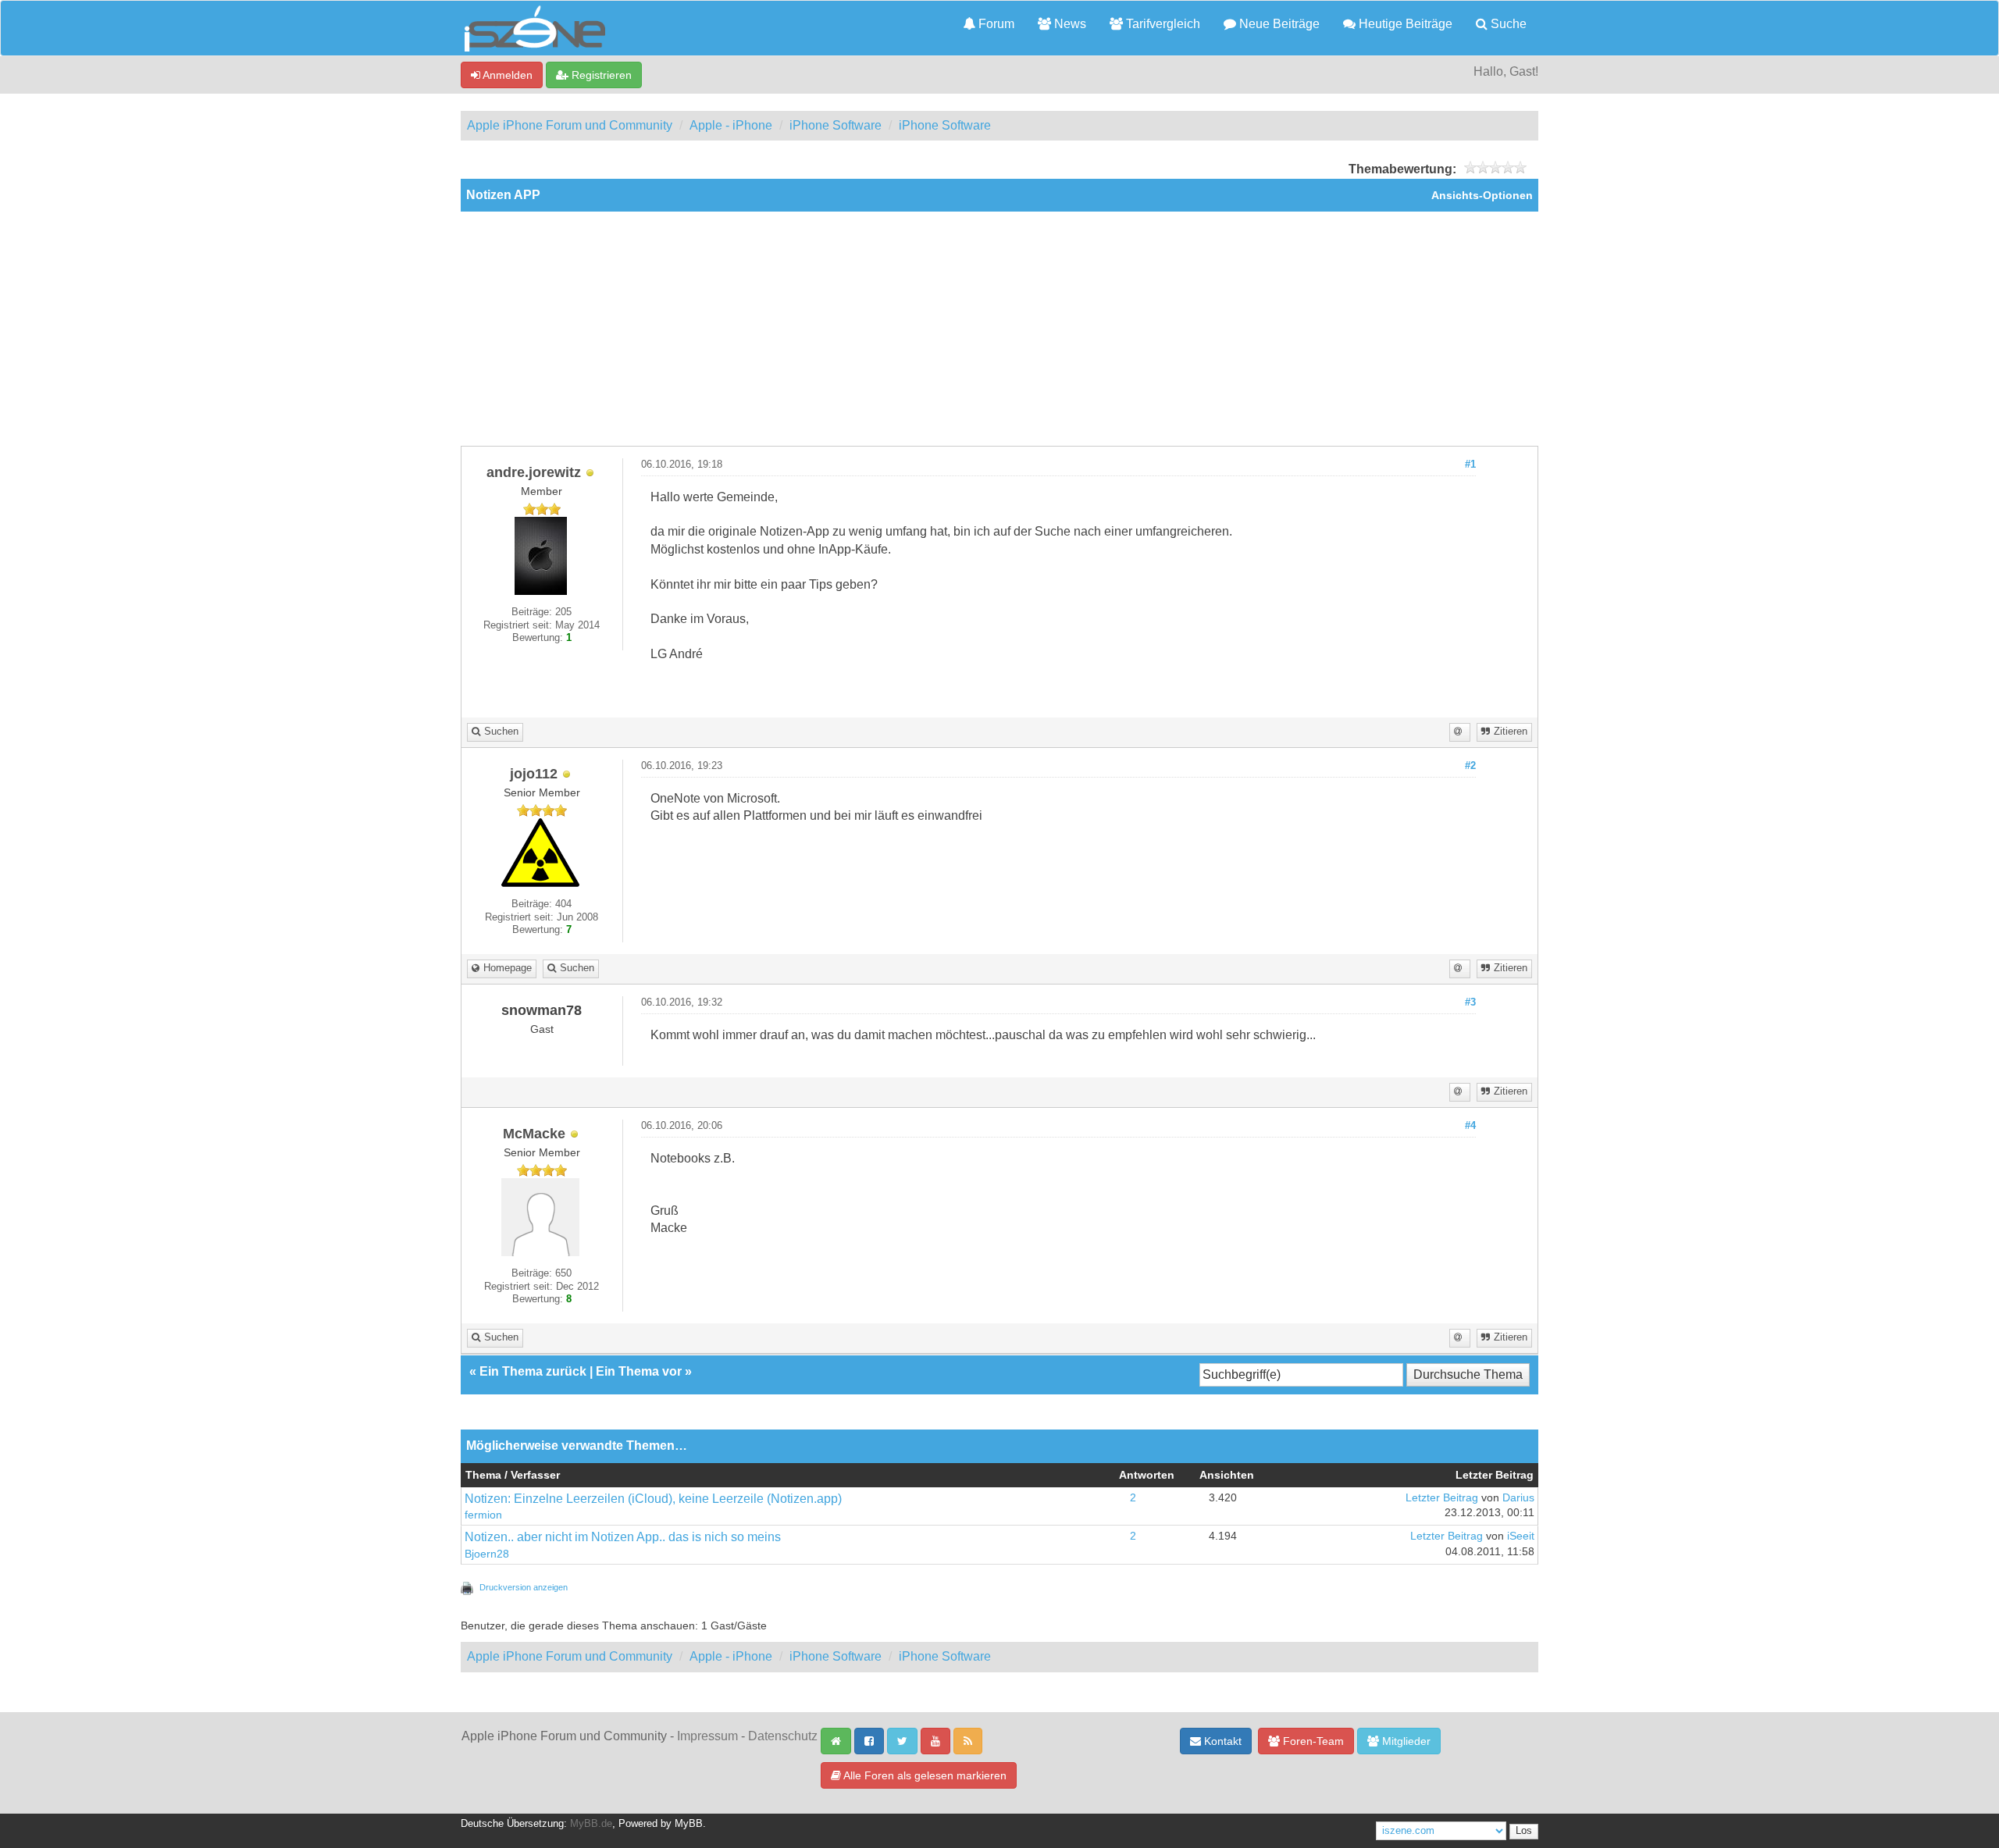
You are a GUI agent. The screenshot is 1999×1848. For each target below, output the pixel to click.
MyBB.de (591, 1824)
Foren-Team (1312, 1741)
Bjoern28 (487, 1554)
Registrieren (600, 75)
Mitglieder (1405, 1741)
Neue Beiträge (1278, 24)
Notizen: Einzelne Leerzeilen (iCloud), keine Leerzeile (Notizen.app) (653, 1499)
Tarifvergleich (1162, 24)
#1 (1470, 465)
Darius (1518, 1498)
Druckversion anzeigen (524, 1587)
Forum (995, 24)
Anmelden (506, 75)
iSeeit (1521, 1536)
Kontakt (1221, 1741)
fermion (483, 1515)
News (1069, 24)
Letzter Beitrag (1442, 1498)
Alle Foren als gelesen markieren (924, 1775)
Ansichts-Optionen (1482, 196)
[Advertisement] (999, 329)
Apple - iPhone (731, 125)
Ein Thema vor (639, 1371)
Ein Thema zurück (533, 1371)
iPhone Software (836, 125)
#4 (1470, 1126)
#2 (1470, 766)
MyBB (689, 1824)
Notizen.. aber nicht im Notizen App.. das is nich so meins (623, 1537)
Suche (1507, 24)
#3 (1470, 1002)
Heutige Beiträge (1404, 24)
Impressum (707, 1736)
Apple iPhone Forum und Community (570, 125)
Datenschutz (783, 1736)
